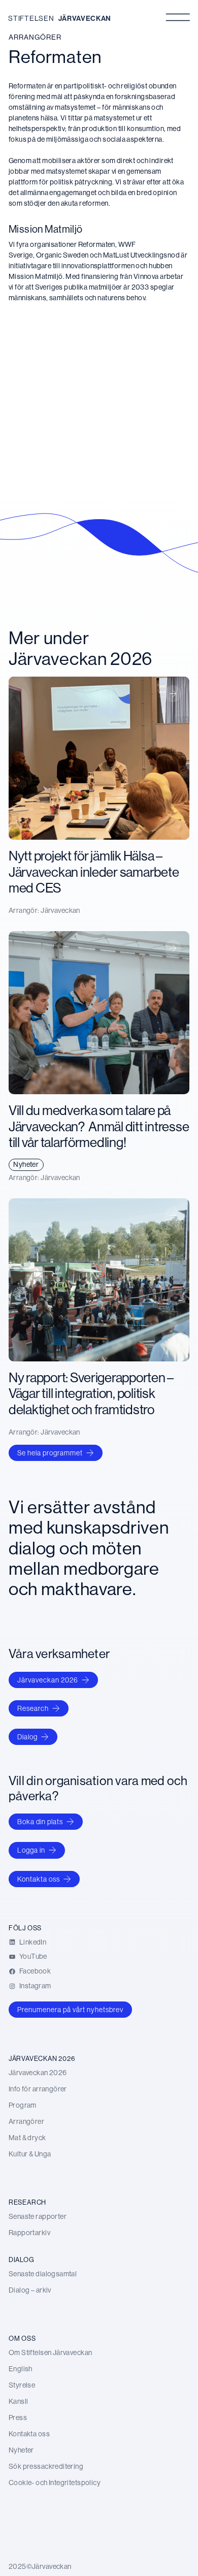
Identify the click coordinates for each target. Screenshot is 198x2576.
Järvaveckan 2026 (48, 1680)
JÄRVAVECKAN (85, 18)
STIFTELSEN (31, 18)
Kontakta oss (39, 1879)
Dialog (27, 1737)
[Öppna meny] (178, 17)
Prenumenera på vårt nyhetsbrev (70, 2010)
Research (33, 1708)
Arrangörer (35, 37)
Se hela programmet (50, 1453)
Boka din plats (40, 1822)
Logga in (31, 1850)
